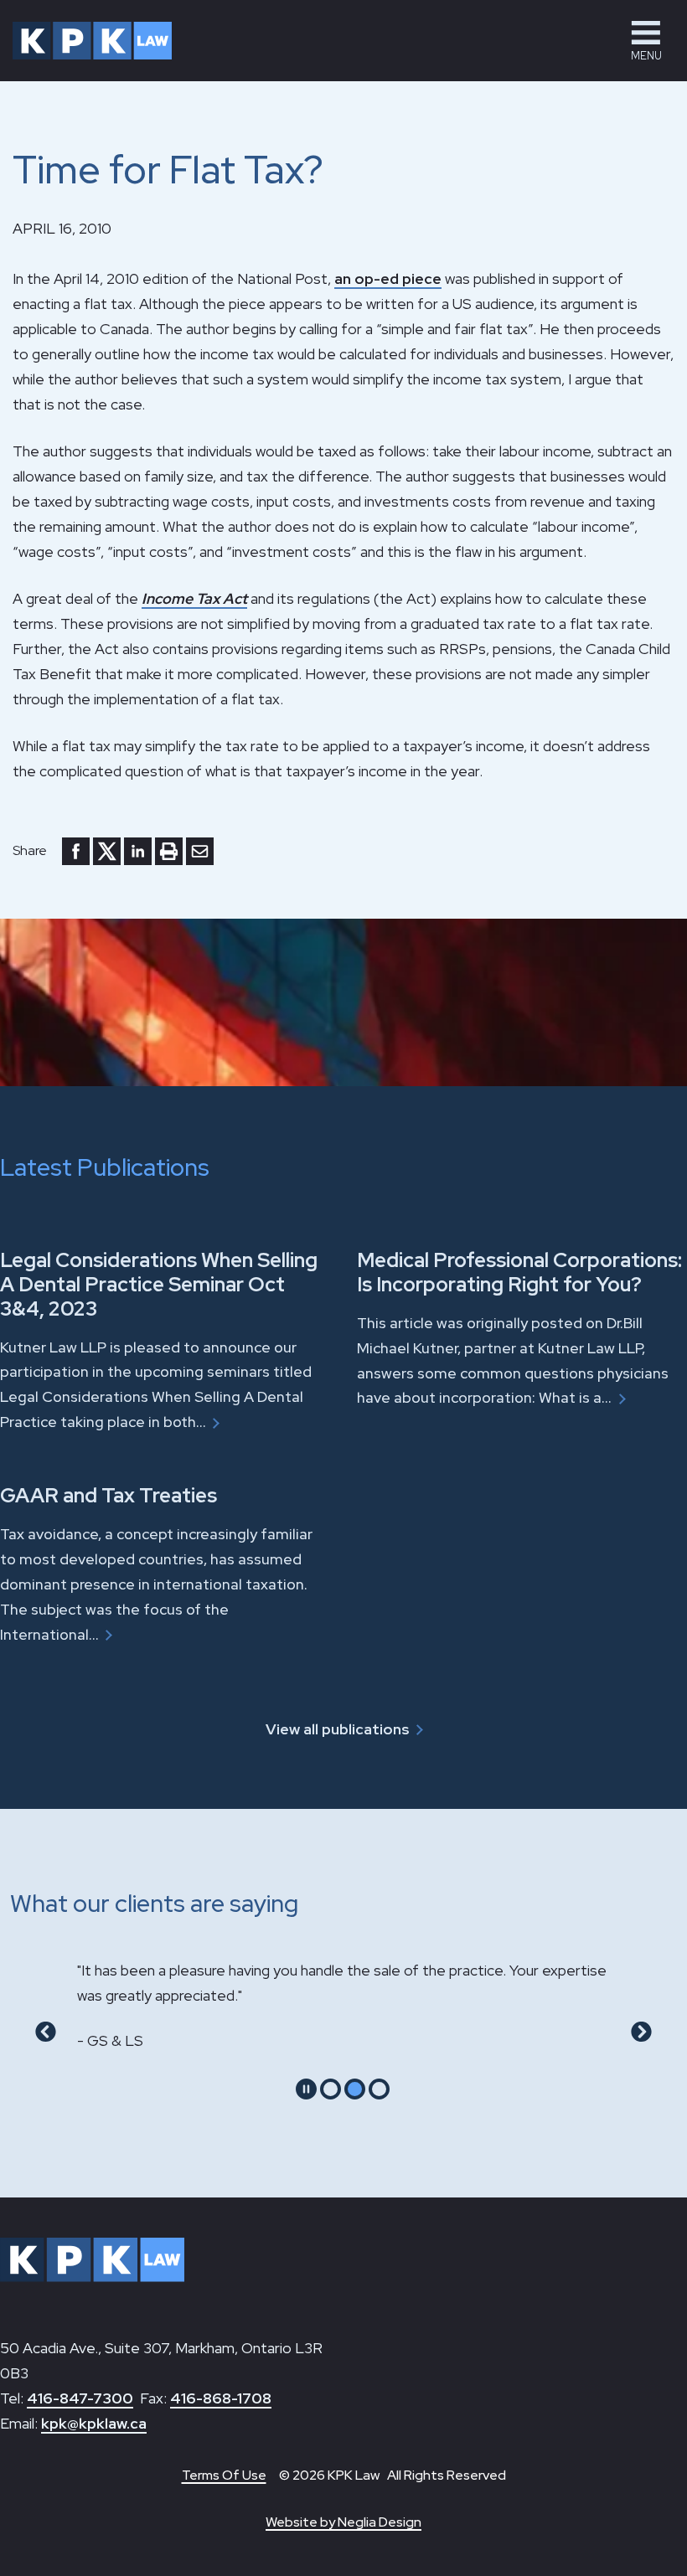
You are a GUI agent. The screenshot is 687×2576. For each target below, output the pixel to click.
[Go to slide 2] (355, 2089)
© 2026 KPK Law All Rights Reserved (393, 2475)
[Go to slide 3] (379, 2089)
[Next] (641, 2032)
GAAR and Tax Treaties (108, 1495)
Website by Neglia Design (343, 2522)
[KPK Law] (92, 41)
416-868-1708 (221, 2398)
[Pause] (306, 2089)
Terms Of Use (224, 2475)
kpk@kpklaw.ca (94, 2423)
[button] (646, 41)
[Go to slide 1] (331, 2089)
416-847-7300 (80, 2398)
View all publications (338, 1729)
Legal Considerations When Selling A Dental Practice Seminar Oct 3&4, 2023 (159, 1284)
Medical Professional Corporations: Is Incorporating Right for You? (519, 1272)
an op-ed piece (388, 278)
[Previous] (46, 2032)
